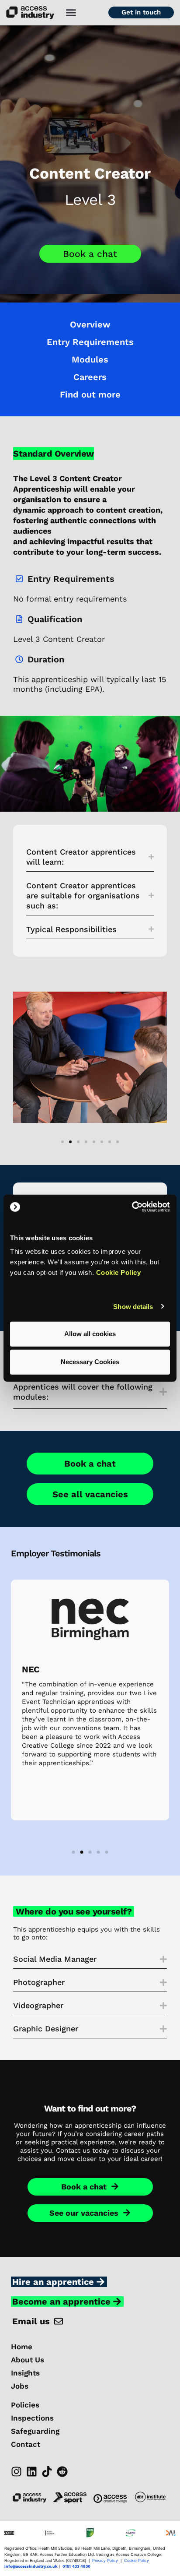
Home (22, 2347)
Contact (26, 2444)
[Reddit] (62, 2472)
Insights (25, 2373)
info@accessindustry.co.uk (31, 2566)
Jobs (20, 2386)
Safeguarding (35, 2431)
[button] (71, 13)
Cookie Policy (119, 1272)
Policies (25, 2405)
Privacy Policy (105, 2561)
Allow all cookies (90, 1334)
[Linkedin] (32, 2472)
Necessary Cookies (90, 1362)
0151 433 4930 (76, 2566)
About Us (28, 2360)
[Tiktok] (47, 2472)
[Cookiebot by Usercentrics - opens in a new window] (132, 1207)
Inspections (32, 2418)
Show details (133, 1306)
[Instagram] (16, 2472)
